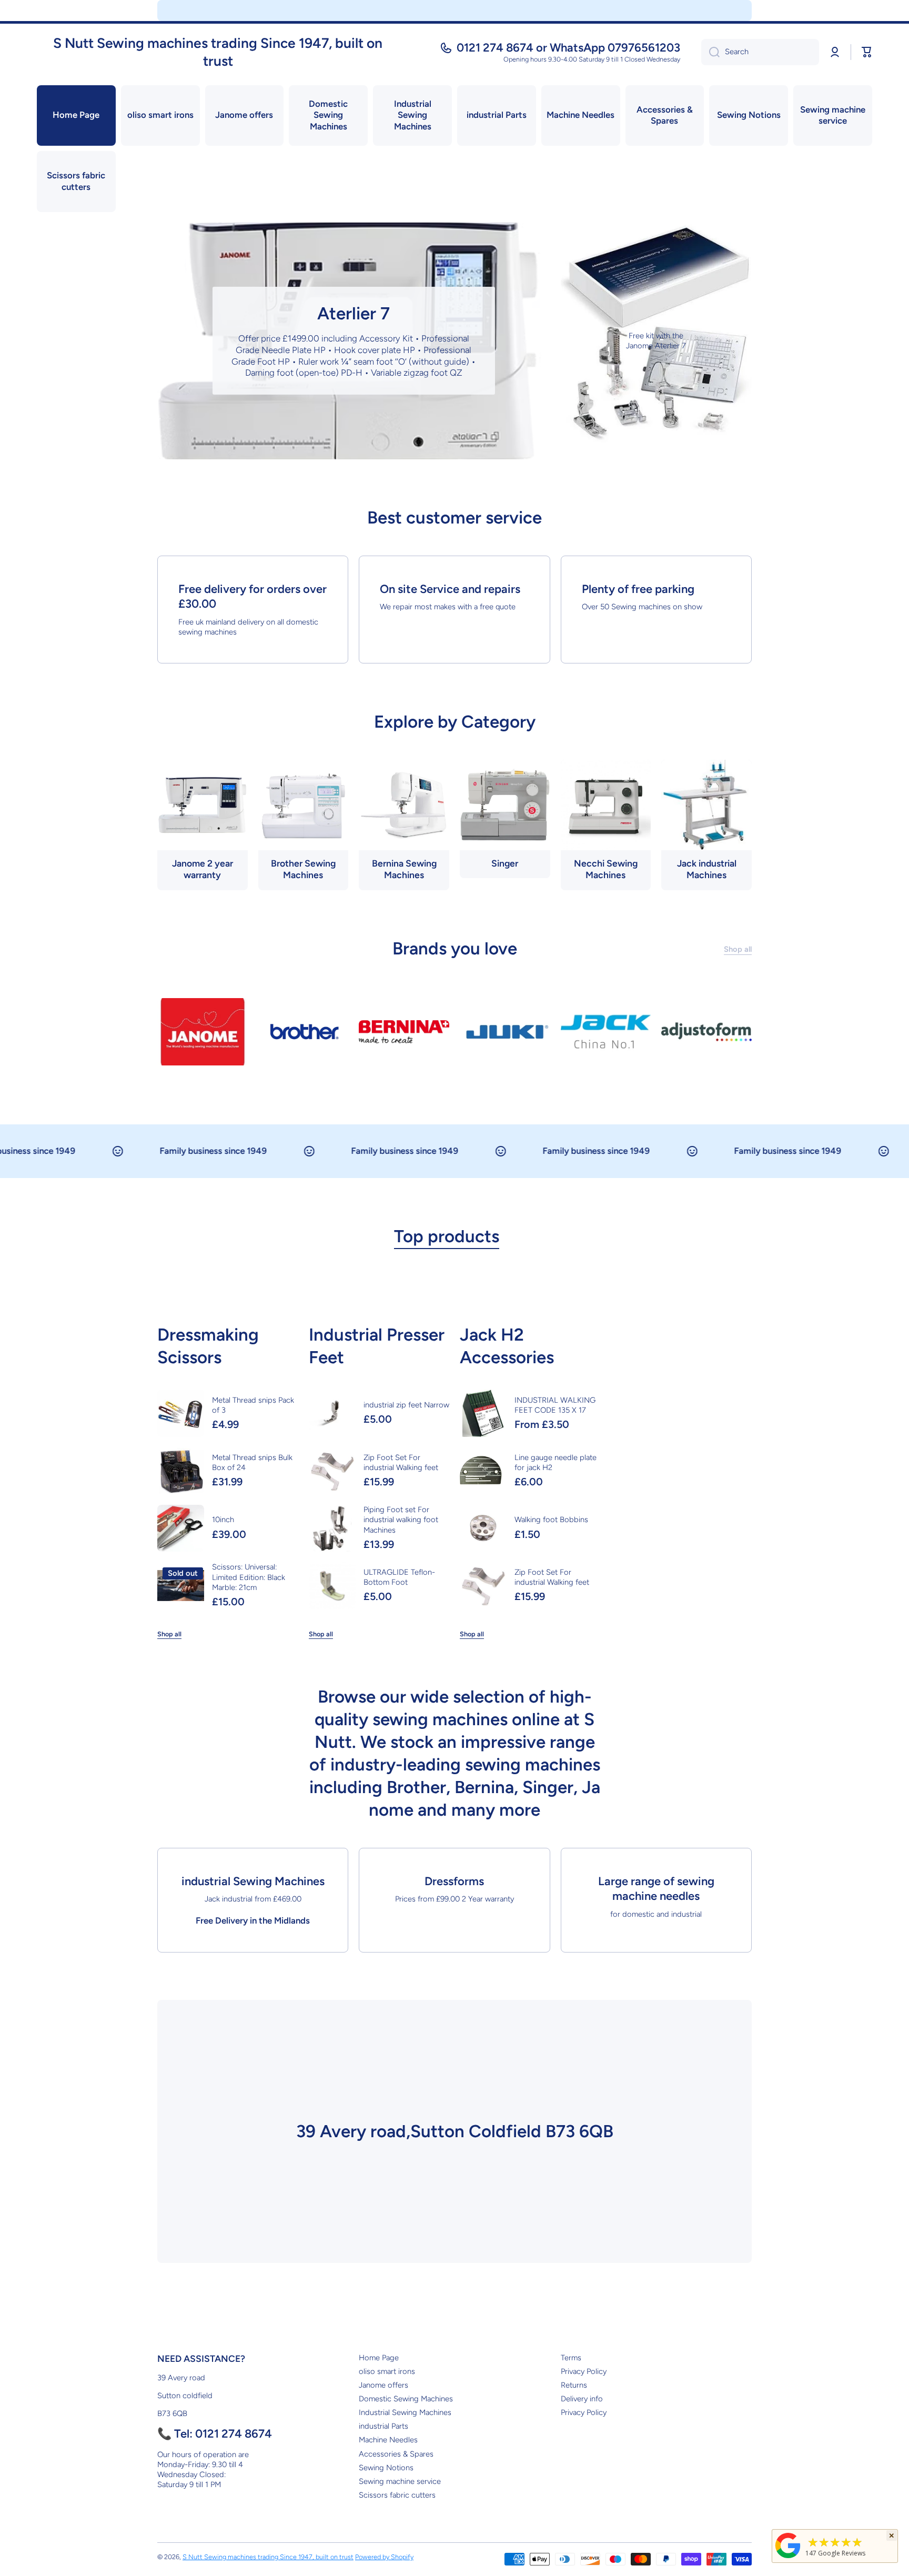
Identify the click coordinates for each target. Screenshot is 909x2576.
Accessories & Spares (396, 2454)
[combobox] (760, 52)
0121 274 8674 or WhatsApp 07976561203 (568, 48)
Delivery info (582, 2399)
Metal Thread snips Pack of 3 (253, 1405)
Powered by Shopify (384, 2557)
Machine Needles (388, 2440)
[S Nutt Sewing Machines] (788, 2558)
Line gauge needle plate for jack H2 (555, 1462)
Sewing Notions (386, 2468)
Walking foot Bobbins (551, 1520)
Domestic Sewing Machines (406, 2399)
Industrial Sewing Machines (405, 2412)
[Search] (710, 52)
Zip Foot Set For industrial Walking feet (401, 1462)
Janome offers (383, 2385)
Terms (571, 2358)
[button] (867, 52)
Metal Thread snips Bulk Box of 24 (252, 1462)
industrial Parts (383, 2426)
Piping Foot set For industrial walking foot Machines (401, 1520)
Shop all (169, 1634)
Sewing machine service (400, 2481)
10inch (223, 1520)
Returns (574, 2385)
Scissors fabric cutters (397, 2495)
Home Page (379, 2358)
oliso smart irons (387, 2371)
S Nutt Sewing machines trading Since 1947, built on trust (268, 2557)
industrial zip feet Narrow (406, 1405)
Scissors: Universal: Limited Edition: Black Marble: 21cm (249, 1577)
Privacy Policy (584, 2371)
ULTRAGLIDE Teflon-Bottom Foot (399, 1577)
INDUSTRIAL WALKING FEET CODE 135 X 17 (555, 1405)
